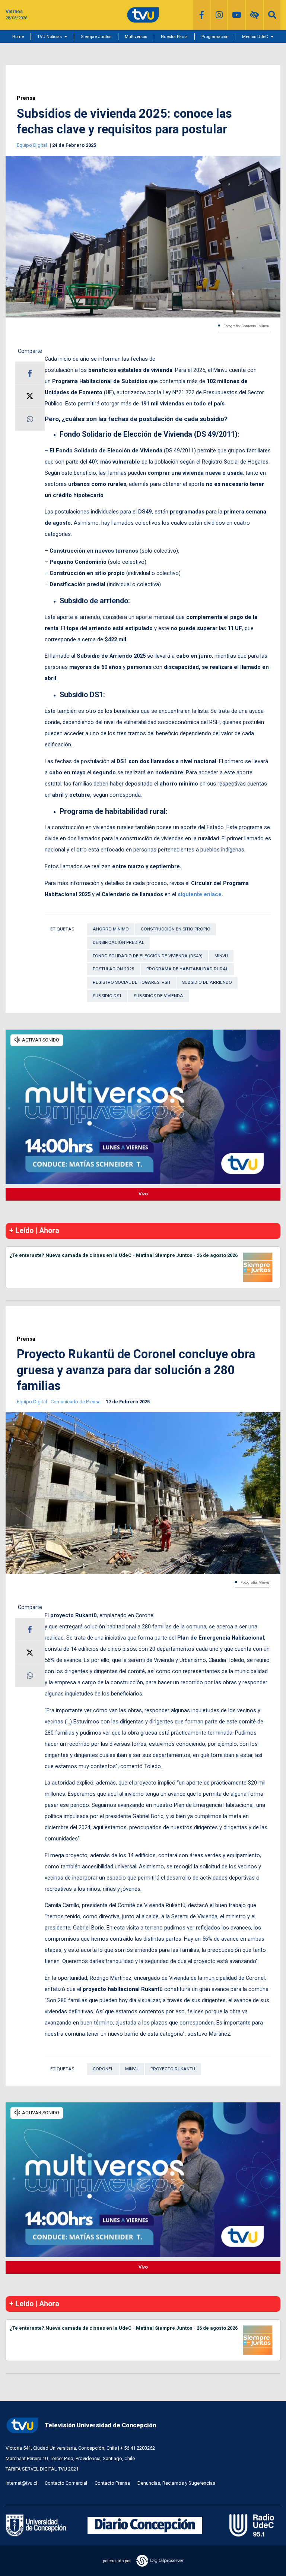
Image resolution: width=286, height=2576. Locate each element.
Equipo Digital (32, 145)
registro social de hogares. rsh (131, 982)
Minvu (221, 956)
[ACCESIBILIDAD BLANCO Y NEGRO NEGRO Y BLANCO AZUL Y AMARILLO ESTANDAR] (255, 15)
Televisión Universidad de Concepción (100, 2425)
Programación (215, 37)
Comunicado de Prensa (76, 1402)
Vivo (143, 1194)
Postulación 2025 (114, 969)
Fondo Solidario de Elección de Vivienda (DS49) (148, 956)
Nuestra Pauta (174, 37)
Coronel (103, 2069)
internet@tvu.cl (21, 2483)
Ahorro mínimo (111, 929)
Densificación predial (118, 942)
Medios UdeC (255, 37)
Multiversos (136, 37)
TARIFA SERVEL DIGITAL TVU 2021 (42, 2469)
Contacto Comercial (66, 2483)
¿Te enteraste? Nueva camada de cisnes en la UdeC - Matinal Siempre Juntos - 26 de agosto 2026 (124, 1255)
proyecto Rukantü (173, 2069)
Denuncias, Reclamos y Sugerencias (176, 2483)
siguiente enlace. (200, 894)
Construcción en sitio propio (176, 929)
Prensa (26, 98)
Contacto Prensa (112, 2483)
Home (18, 37)
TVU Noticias (50, 37)
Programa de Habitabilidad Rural (187, 969)
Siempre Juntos (96, 37)
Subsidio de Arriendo (207, 982)
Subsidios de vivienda (158, 996)
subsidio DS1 (107, 996)
